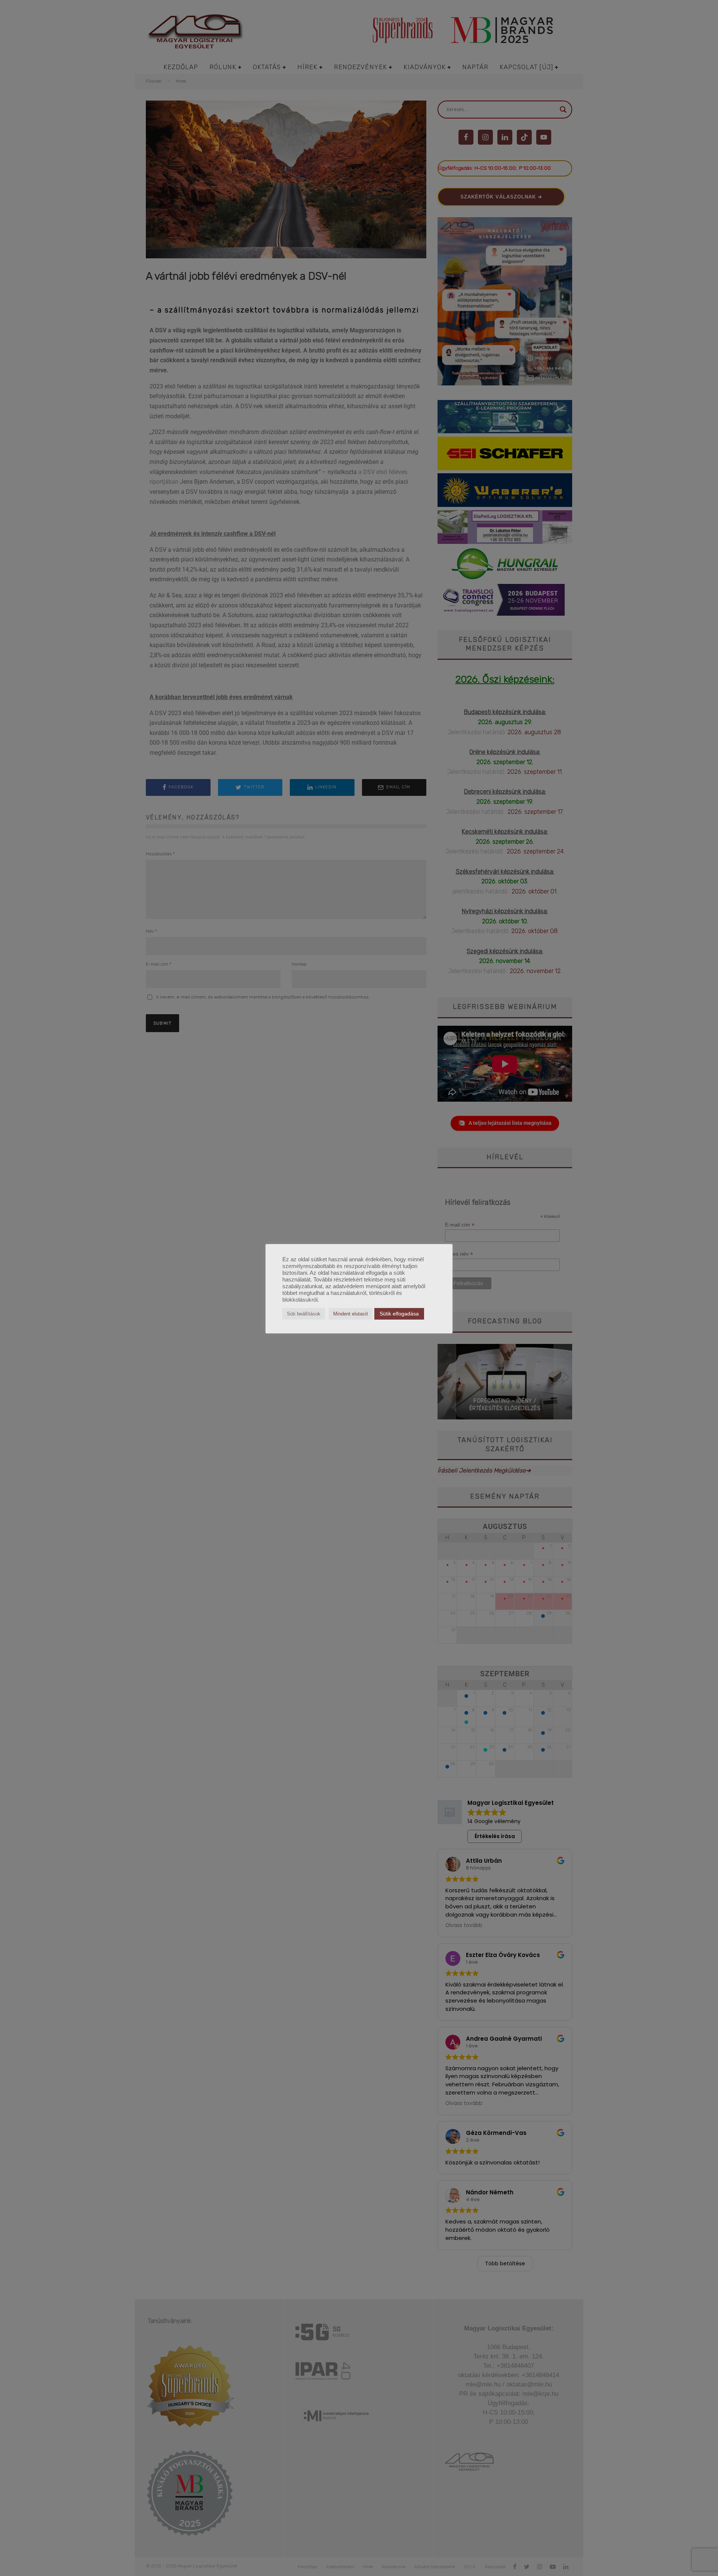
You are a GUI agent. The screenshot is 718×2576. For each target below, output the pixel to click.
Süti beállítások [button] (304, 1314)
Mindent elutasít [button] (351, 1314)
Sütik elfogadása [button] (399, 1314)
